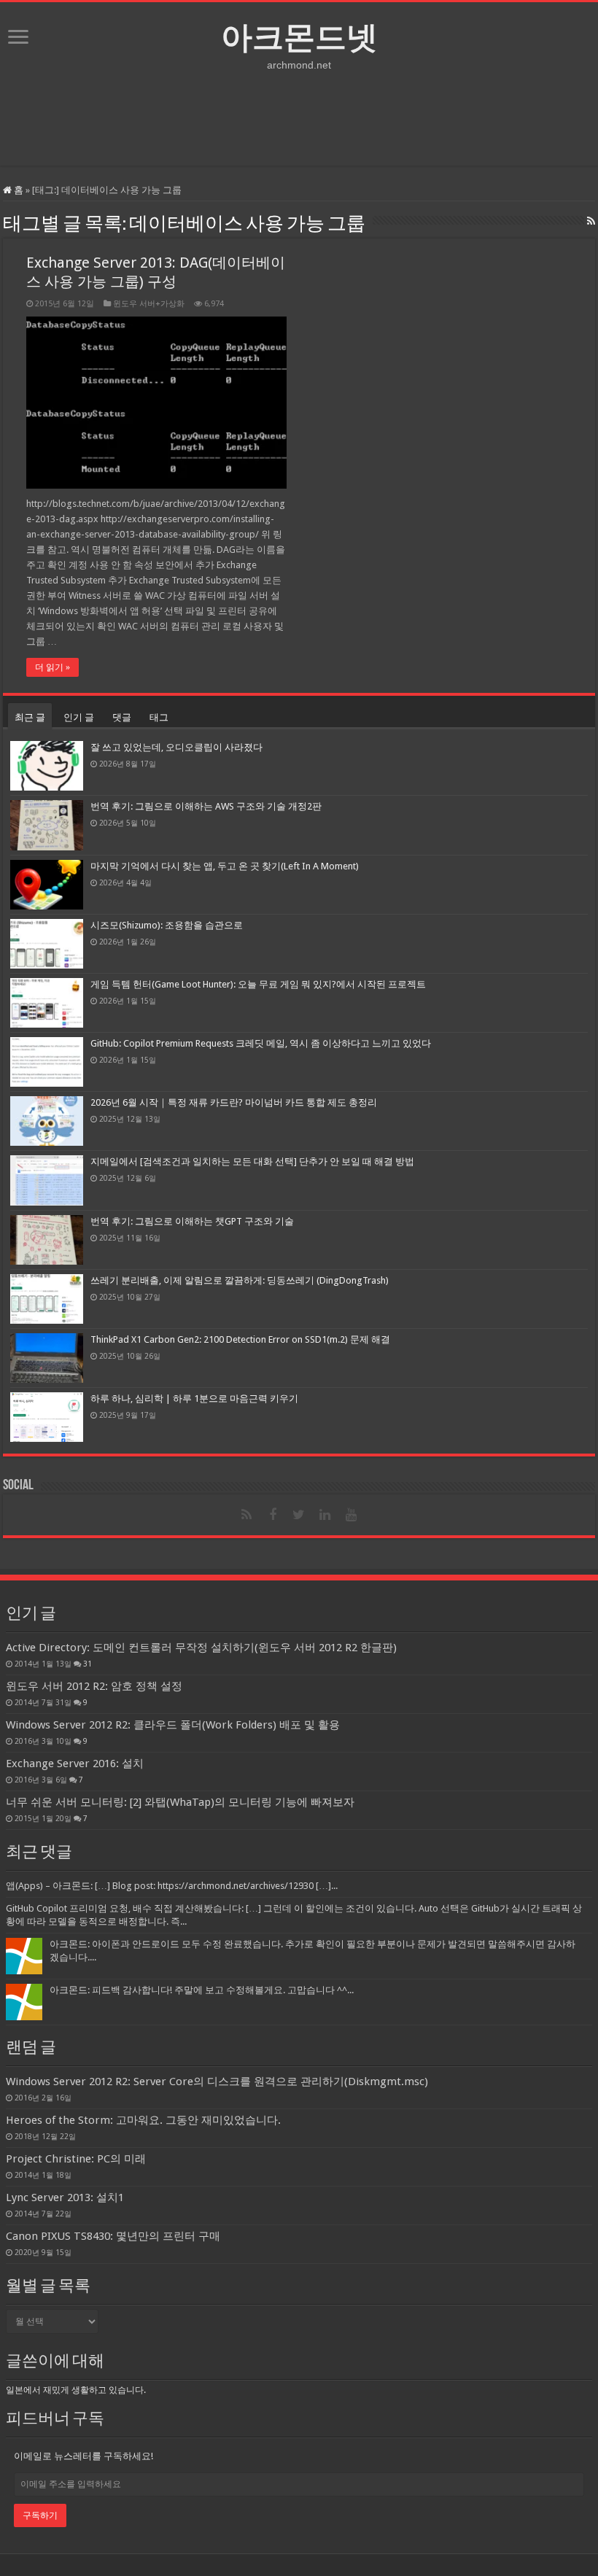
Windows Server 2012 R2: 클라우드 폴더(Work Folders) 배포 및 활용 (173, 1725)
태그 (159, 717)
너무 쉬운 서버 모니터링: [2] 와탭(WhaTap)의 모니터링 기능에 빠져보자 (180, 1802)
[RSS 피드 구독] (591, 221)
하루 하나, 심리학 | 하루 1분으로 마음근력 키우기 (194, 1398)
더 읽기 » (53, 667)
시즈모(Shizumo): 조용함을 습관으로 (167, 925)
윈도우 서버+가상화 (149, 304)
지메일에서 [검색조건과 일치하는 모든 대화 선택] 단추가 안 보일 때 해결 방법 (252, 1161)
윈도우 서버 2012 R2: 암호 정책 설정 (94, 1686)
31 (88, 1664)
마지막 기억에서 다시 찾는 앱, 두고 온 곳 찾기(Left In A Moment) (225, 866)
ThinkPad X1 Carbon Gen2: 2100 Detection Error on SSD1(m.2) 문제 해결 (240, 1339)
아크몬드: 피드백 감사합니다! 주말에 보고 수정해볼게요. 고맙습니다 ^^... (202, 1990)
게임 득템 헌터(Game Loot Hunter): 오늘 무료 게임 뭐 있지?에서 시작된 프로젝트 (258, 984)
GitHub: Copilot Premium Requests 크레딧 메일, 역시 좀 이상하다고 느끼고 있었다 (261, 1043)
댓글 (122, 717)
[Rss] (246, 1515)
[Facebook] (273, 1515)
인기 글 (79, 717)
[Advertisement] (299, 118)
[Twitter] (299, 1515)
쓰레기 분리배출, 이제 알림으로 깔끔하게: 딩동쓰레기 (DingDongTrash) (240, 1280)
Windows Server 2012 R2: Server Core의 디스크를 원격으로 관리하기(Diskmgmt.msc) (217, 2082)
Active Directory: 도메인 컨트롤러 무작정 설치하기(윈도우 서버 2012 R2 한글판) (201, 1648)
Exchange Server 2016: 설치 (75, 1764)
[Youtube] (352, 1515)
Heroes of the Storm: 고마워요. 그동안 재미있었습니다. (143, 2120)
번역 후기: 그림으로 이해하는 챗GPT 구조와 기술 (192, 1221)
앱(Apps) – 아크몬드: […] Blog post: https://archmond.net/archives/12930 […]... (172, 1886)
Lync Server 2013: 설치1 (65, 2197)
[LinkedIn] (325, 1515)
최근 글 (30, 717)
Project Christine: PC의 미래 (76, 2159)
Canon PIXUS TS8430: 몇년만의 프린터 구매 (113, 2236)
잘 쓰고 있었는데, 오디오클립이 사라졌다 (176, 747)
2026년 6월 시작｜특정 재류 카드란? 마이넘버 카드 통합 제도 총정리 (234, 1102)
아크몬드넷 (299, 37)
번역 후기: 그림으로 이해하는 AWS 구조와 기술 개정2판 (206, 806)
